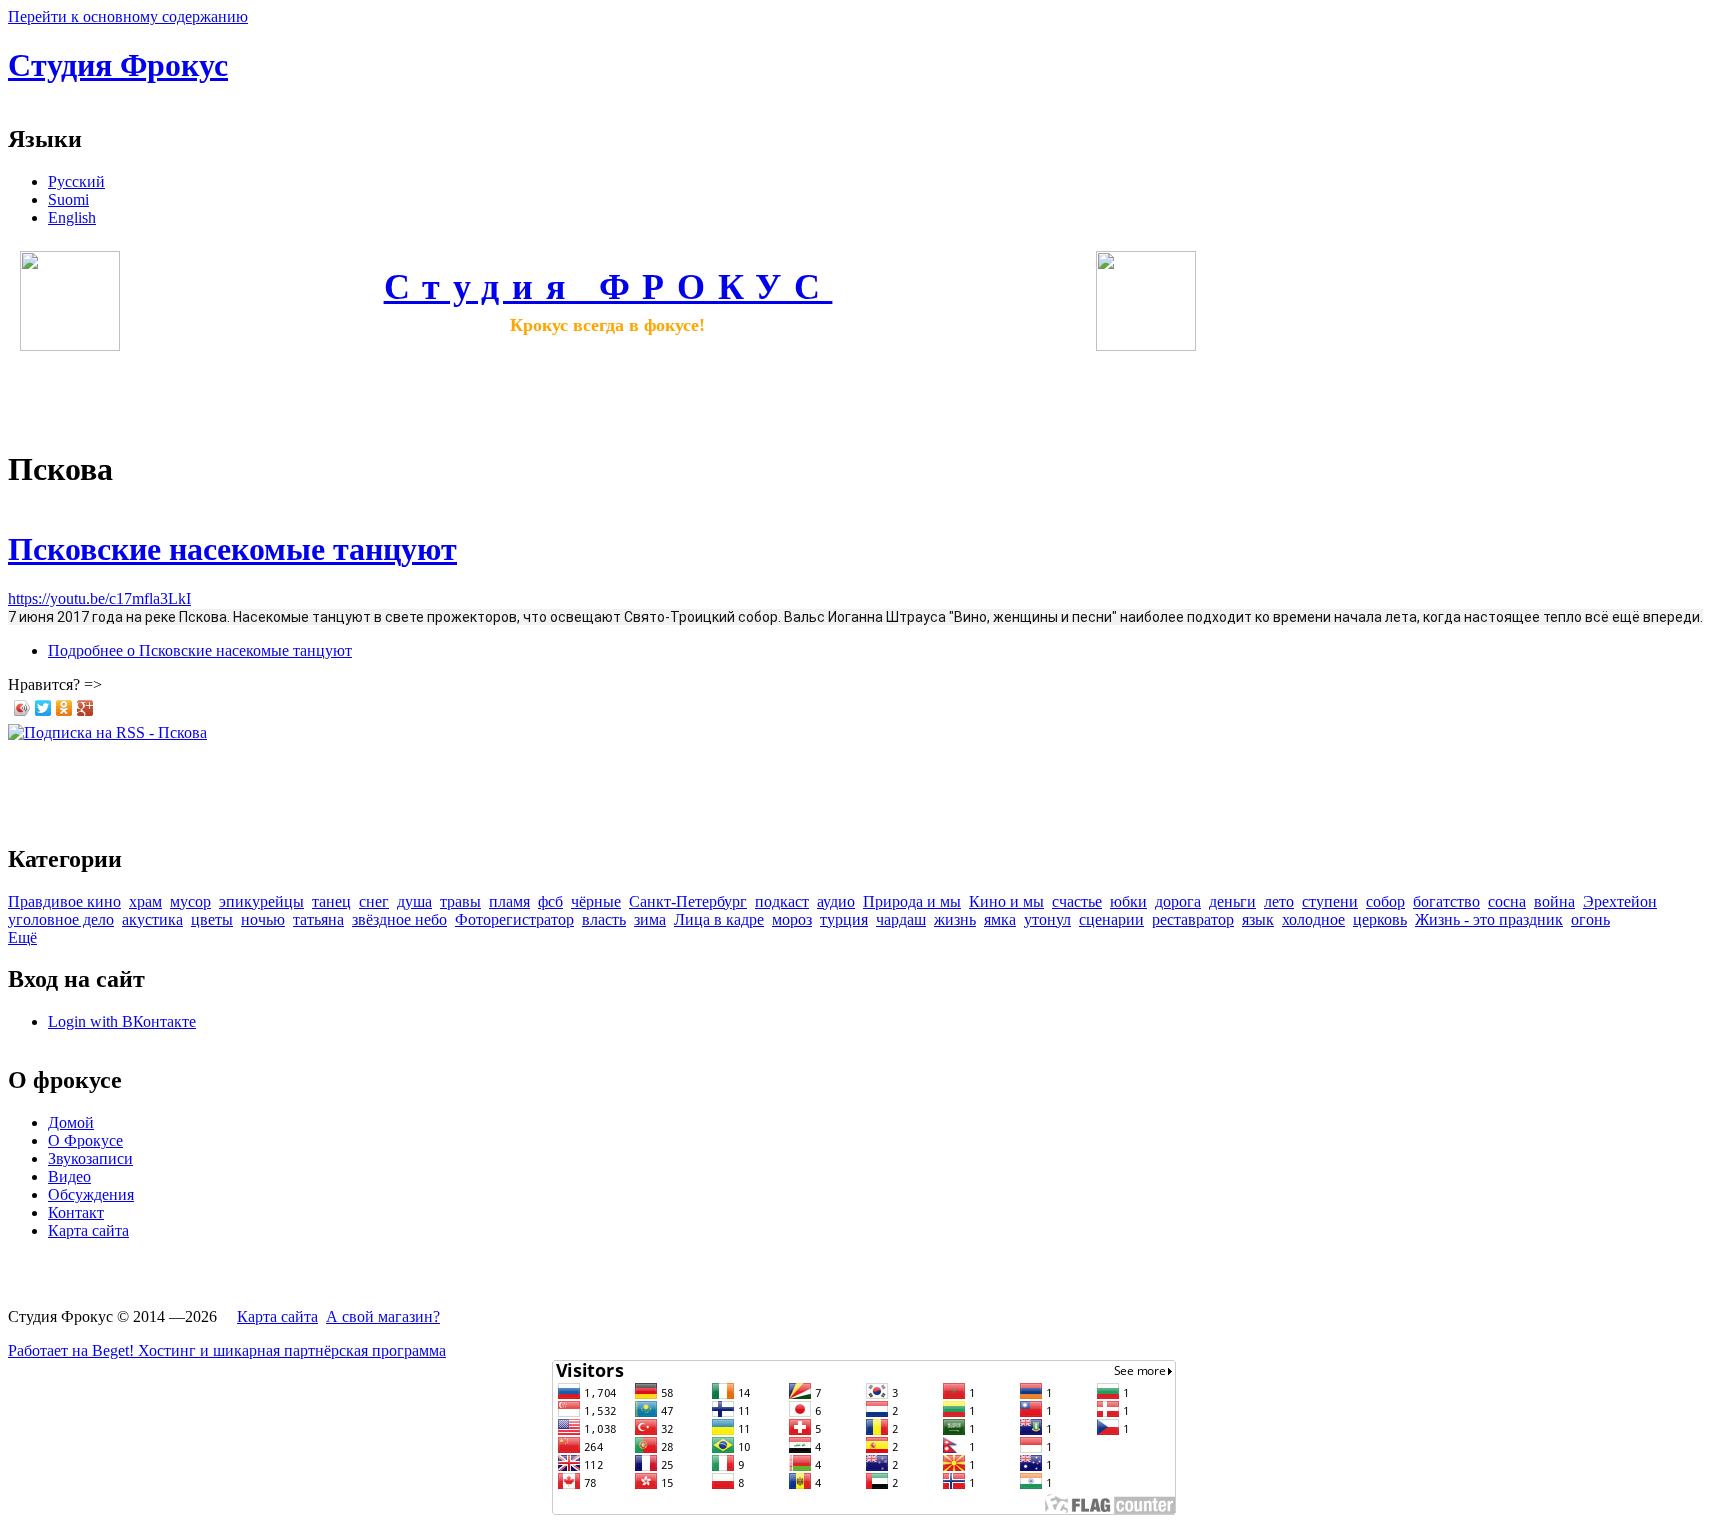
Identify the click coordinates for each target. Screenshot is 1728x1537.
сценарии (1111, 919)
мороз (792, 919)
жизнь (955, 919)
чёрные (596, 901)
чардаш (901, 919)
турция (844, 919)
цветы (212, 919)
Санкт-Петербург (688, 901)
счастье (1077, 901)
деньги (1232, 901)
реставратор (1193, 919)
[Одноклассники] (64, 708)
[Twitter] (43, 708)
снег (374, 901)
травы (460, 901)
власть (604, 919)
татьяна (318, 919)
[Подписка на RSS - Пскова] (107, 732)
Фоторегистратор (514, 919)
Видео (69, 1176)
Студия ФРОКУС (608, 287)
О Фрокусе (85, 1140)
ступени (1330, 901)
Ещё (22, 937)
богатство (1446, 901)
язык (1258, 919)
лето (1279, 901)
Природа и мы (912, 901)
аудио (836, 901)
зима (650, 919)
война (1554, 901)
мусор (190, 901)
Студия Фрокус (118, 65)
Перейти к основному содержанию (128, 16)
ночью (263, 919)
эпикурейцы (261, 901)
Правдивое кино (64, 901)
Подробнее (200, 650)
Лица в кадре (719, 919)
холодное (1313, 919)
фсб (550, 901)
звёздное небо (399, 919)
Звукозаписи (90, 1158)
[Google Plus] (85, 708)
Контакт (76, 1212)
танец (331, 901)
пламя (509, 901)
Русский (76, 181)
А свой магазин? (383, 1316)
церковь (1380, 919)
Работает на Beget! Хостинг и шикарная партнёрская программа (227, 1350)
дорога (1178, 901)
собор (1385, 901)
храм (145, 901)
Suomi (68, 199)
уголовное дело (61, 919)
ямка (1000, 919)
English (72, 217)
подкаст (782, 901)
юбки (1128, 901)
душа (414, 901)
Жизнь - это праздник (1489, 919)
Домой (71, 1122)
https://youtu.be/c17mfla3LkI (99, 598)
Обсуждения (91, 1194)
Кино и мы (1006, 901)
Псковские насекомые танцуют (232, 549)
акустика (152, 919)
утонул (1047, 919)
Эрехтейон (1620, 901)
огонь (1590, 919)
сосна (1507, 901)
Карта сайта (88, 1230)
